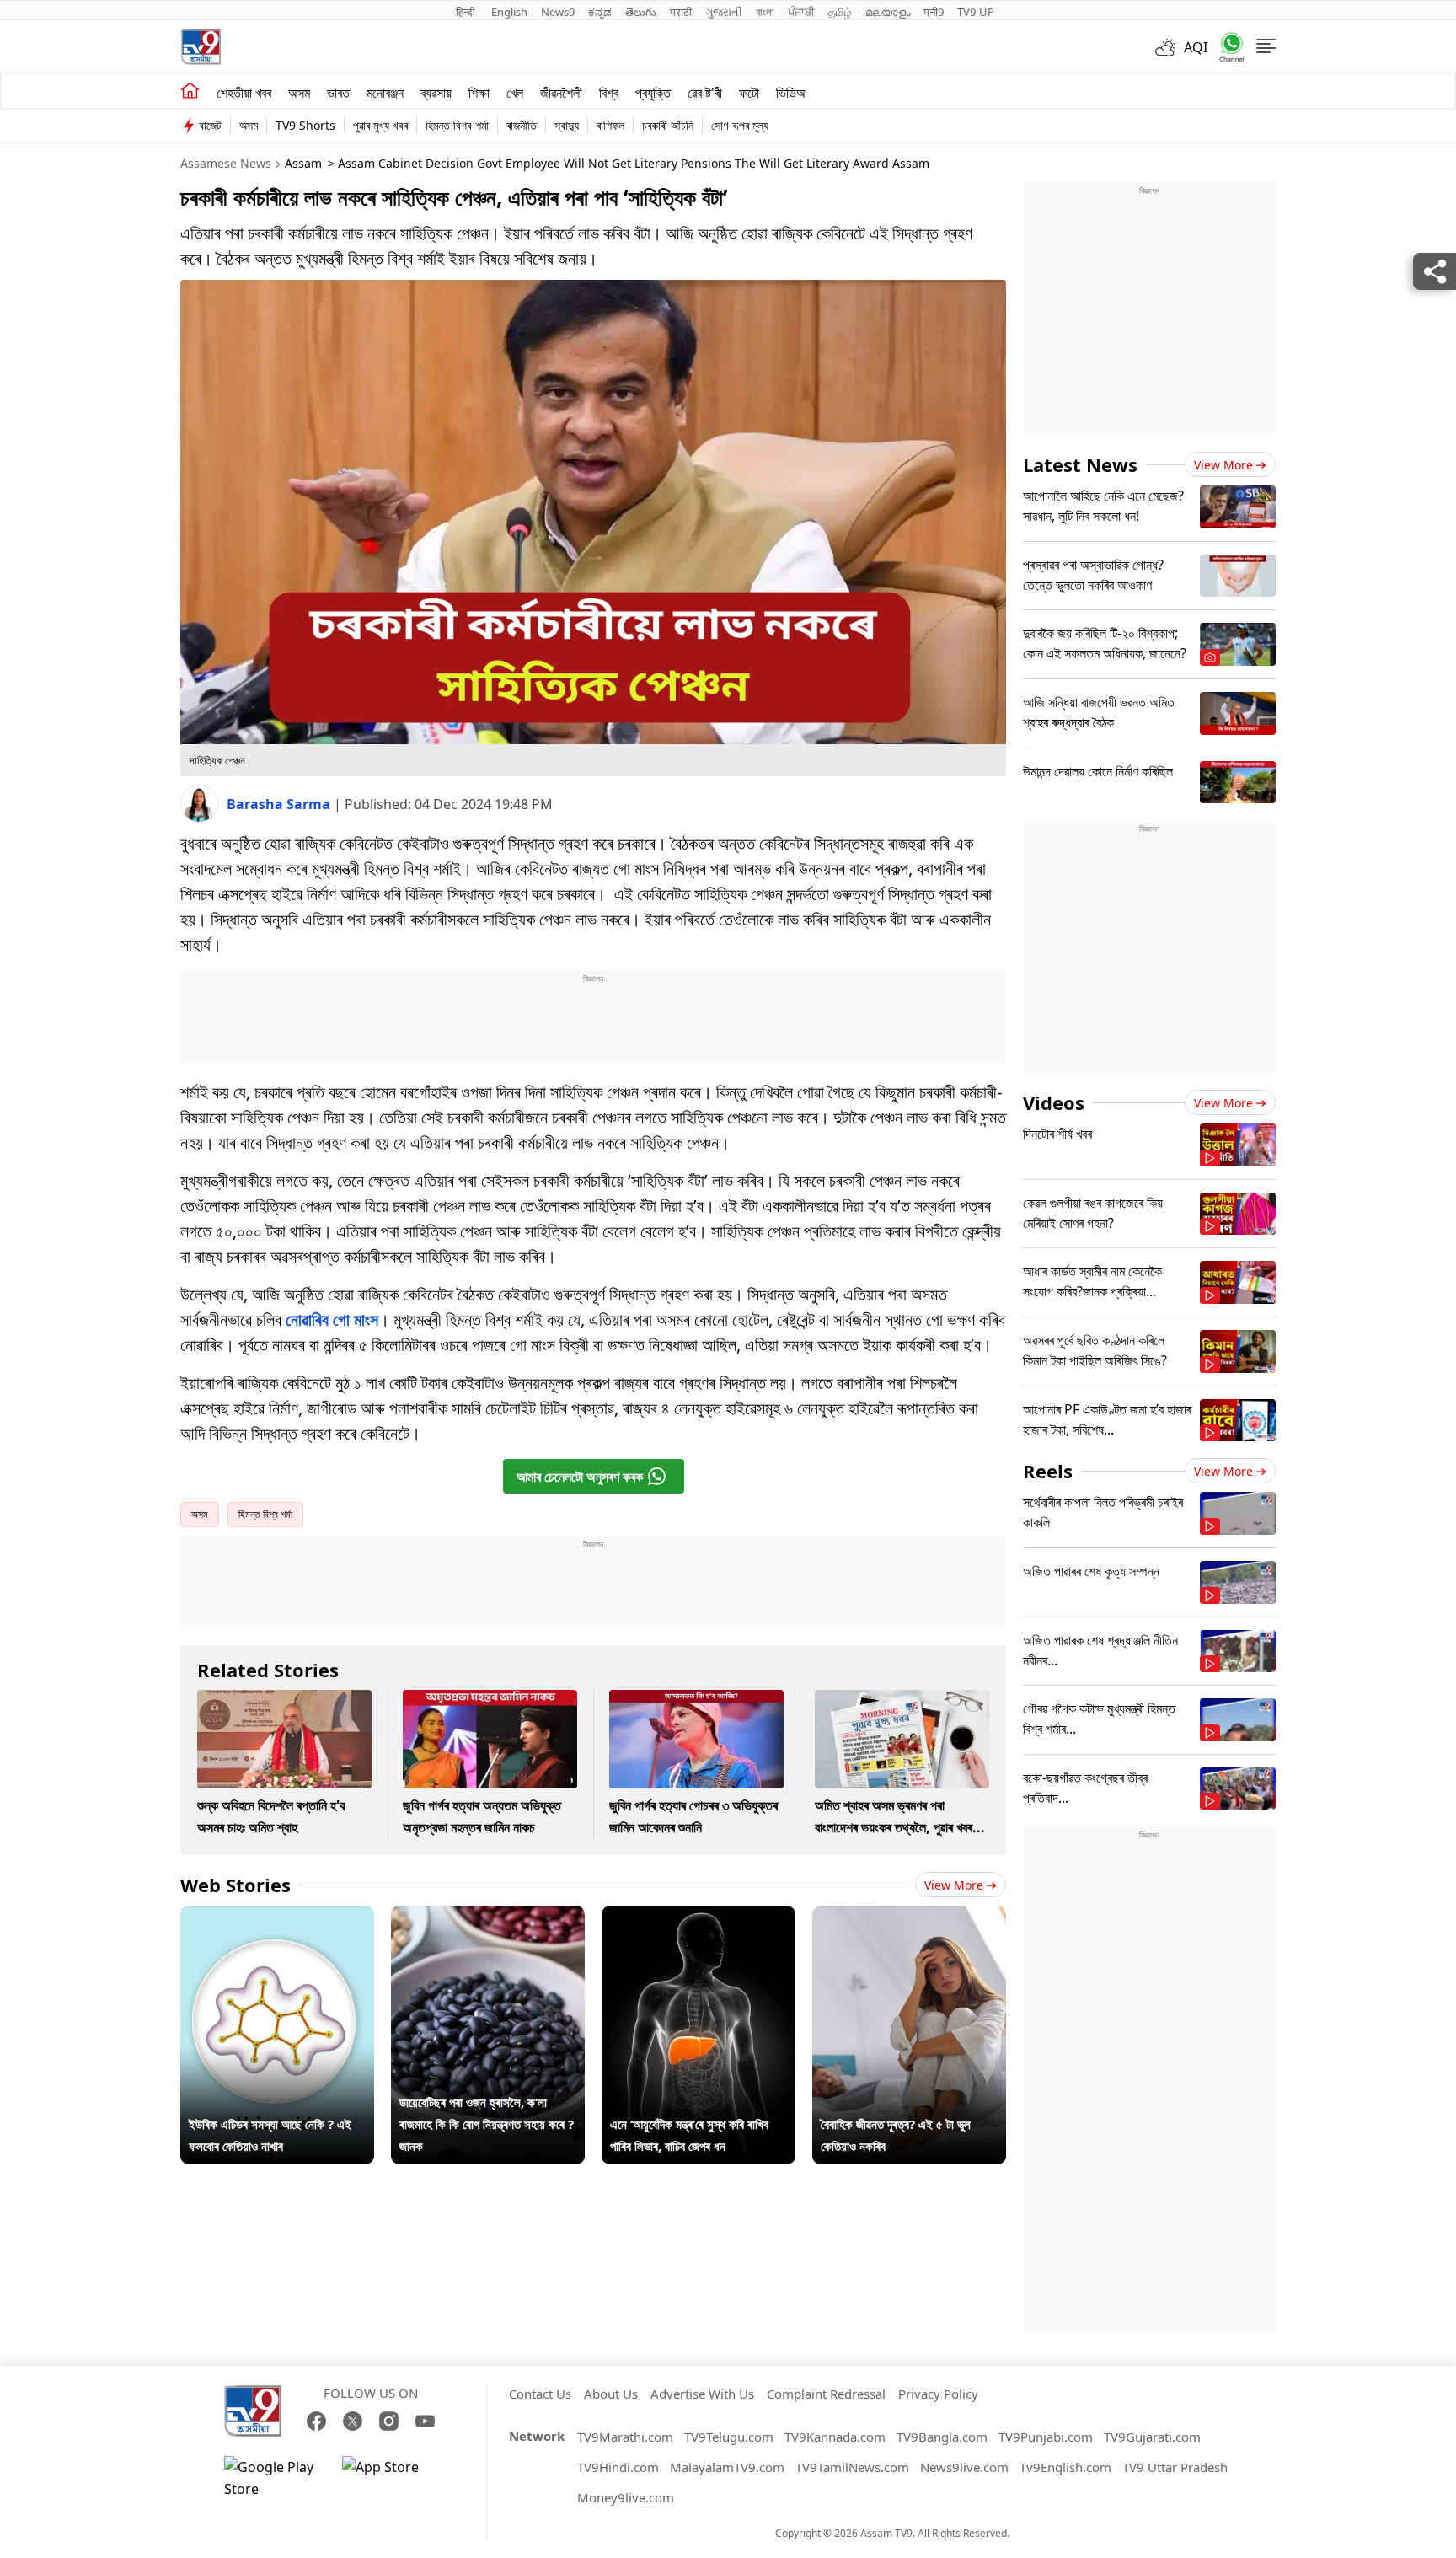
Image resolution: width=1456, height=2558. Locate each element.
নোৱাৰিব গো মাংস (332, 1319)
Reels (1048, 1471)
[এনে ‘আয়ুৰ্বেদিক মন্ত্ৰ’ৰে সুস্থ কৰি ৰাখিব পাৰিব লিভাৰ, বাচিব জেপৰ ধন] (699, 1917)
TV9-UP (976, 12)
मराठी (681, 12)
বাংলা (765, 12)
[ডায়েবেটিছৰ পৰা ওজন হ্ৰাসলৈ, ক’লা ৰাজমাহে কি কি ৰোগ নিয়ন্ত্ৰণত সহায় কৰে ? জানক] (488, 1917)
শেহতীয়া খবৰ (244, 93)
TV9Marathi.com (625, 2437)
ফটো (749, 93)
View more (954, 1885)
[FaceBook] (316, 2421)
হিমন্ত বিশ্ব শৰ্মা (457, 125)
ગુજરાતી (724, 12)
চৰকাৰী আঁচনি (668, 125)
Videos (1054, 1102)
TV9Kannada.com (835, 2437)
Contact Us (540, 2394)
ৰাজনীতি (522, 125)
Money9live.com (626, 2497)
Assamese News (226, 163)
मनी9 (934, 12)
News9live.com (964, 2467)
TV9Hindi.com (618, 2467)
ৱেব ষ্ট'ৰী (705, 93)
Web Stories (236, 1885)
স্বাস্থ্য (567, 125)
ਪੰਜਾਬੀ (801, 12)
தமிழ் (840, 12)
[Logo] (201, 47)
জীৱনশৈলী (561, 93)
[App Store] (393, 2478)
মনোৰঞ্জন (385, 93)
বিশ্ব (609, 93)
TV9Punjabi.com (1046, 2437)
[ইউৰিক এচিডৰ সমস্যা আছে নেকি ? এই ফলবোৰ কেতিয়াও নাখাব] (277, 1917)
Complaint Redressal (826, 2394)
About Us (611, 2394)
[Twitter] (353, 2421)
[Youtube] (425, 2421)
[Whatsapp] (1226, 47)
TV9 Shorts (305, 125)
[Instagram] (389, 2421)
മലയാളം (888, 12)
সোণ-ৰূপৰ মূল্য (740, 125)
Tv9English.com (1065, 2467)
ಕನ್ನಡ (600, 12)
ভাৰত (338, 93)
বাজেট (210, 125)
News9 (558, 12)
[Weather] (1170, 47)
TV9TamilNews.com (852, 2467)
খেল (515, 93)
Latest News (1080, 464)
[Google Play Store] (275, 2478)
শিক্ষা (479, 93)
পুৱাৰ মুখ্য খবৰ (380, 125)
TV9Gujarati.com (1152, 2437)
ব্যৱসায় (436, 93)
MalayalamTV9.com (727, 2467)
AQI (1196, 47)
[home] (190, 91)
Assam (303, 163)
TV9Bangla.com (942, 2437)
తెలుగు (641, 12)
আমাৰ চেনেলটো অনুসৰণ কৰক (580, 1477)
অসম (299, 93)
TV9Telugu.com (729, 2437)
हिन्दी (467, 12)
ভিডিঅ (791, 93)
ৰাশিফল (610, 125)
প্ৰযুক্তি (653, 93)
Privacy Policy (938, 2394)
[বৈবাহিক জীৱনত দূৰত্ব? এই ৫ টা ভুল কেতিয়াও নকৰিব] (909, 1917)
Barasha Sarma (280, 804)
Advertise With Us (702, 2394)
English (509, 12)
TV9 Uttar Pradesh (1175, 2467)
